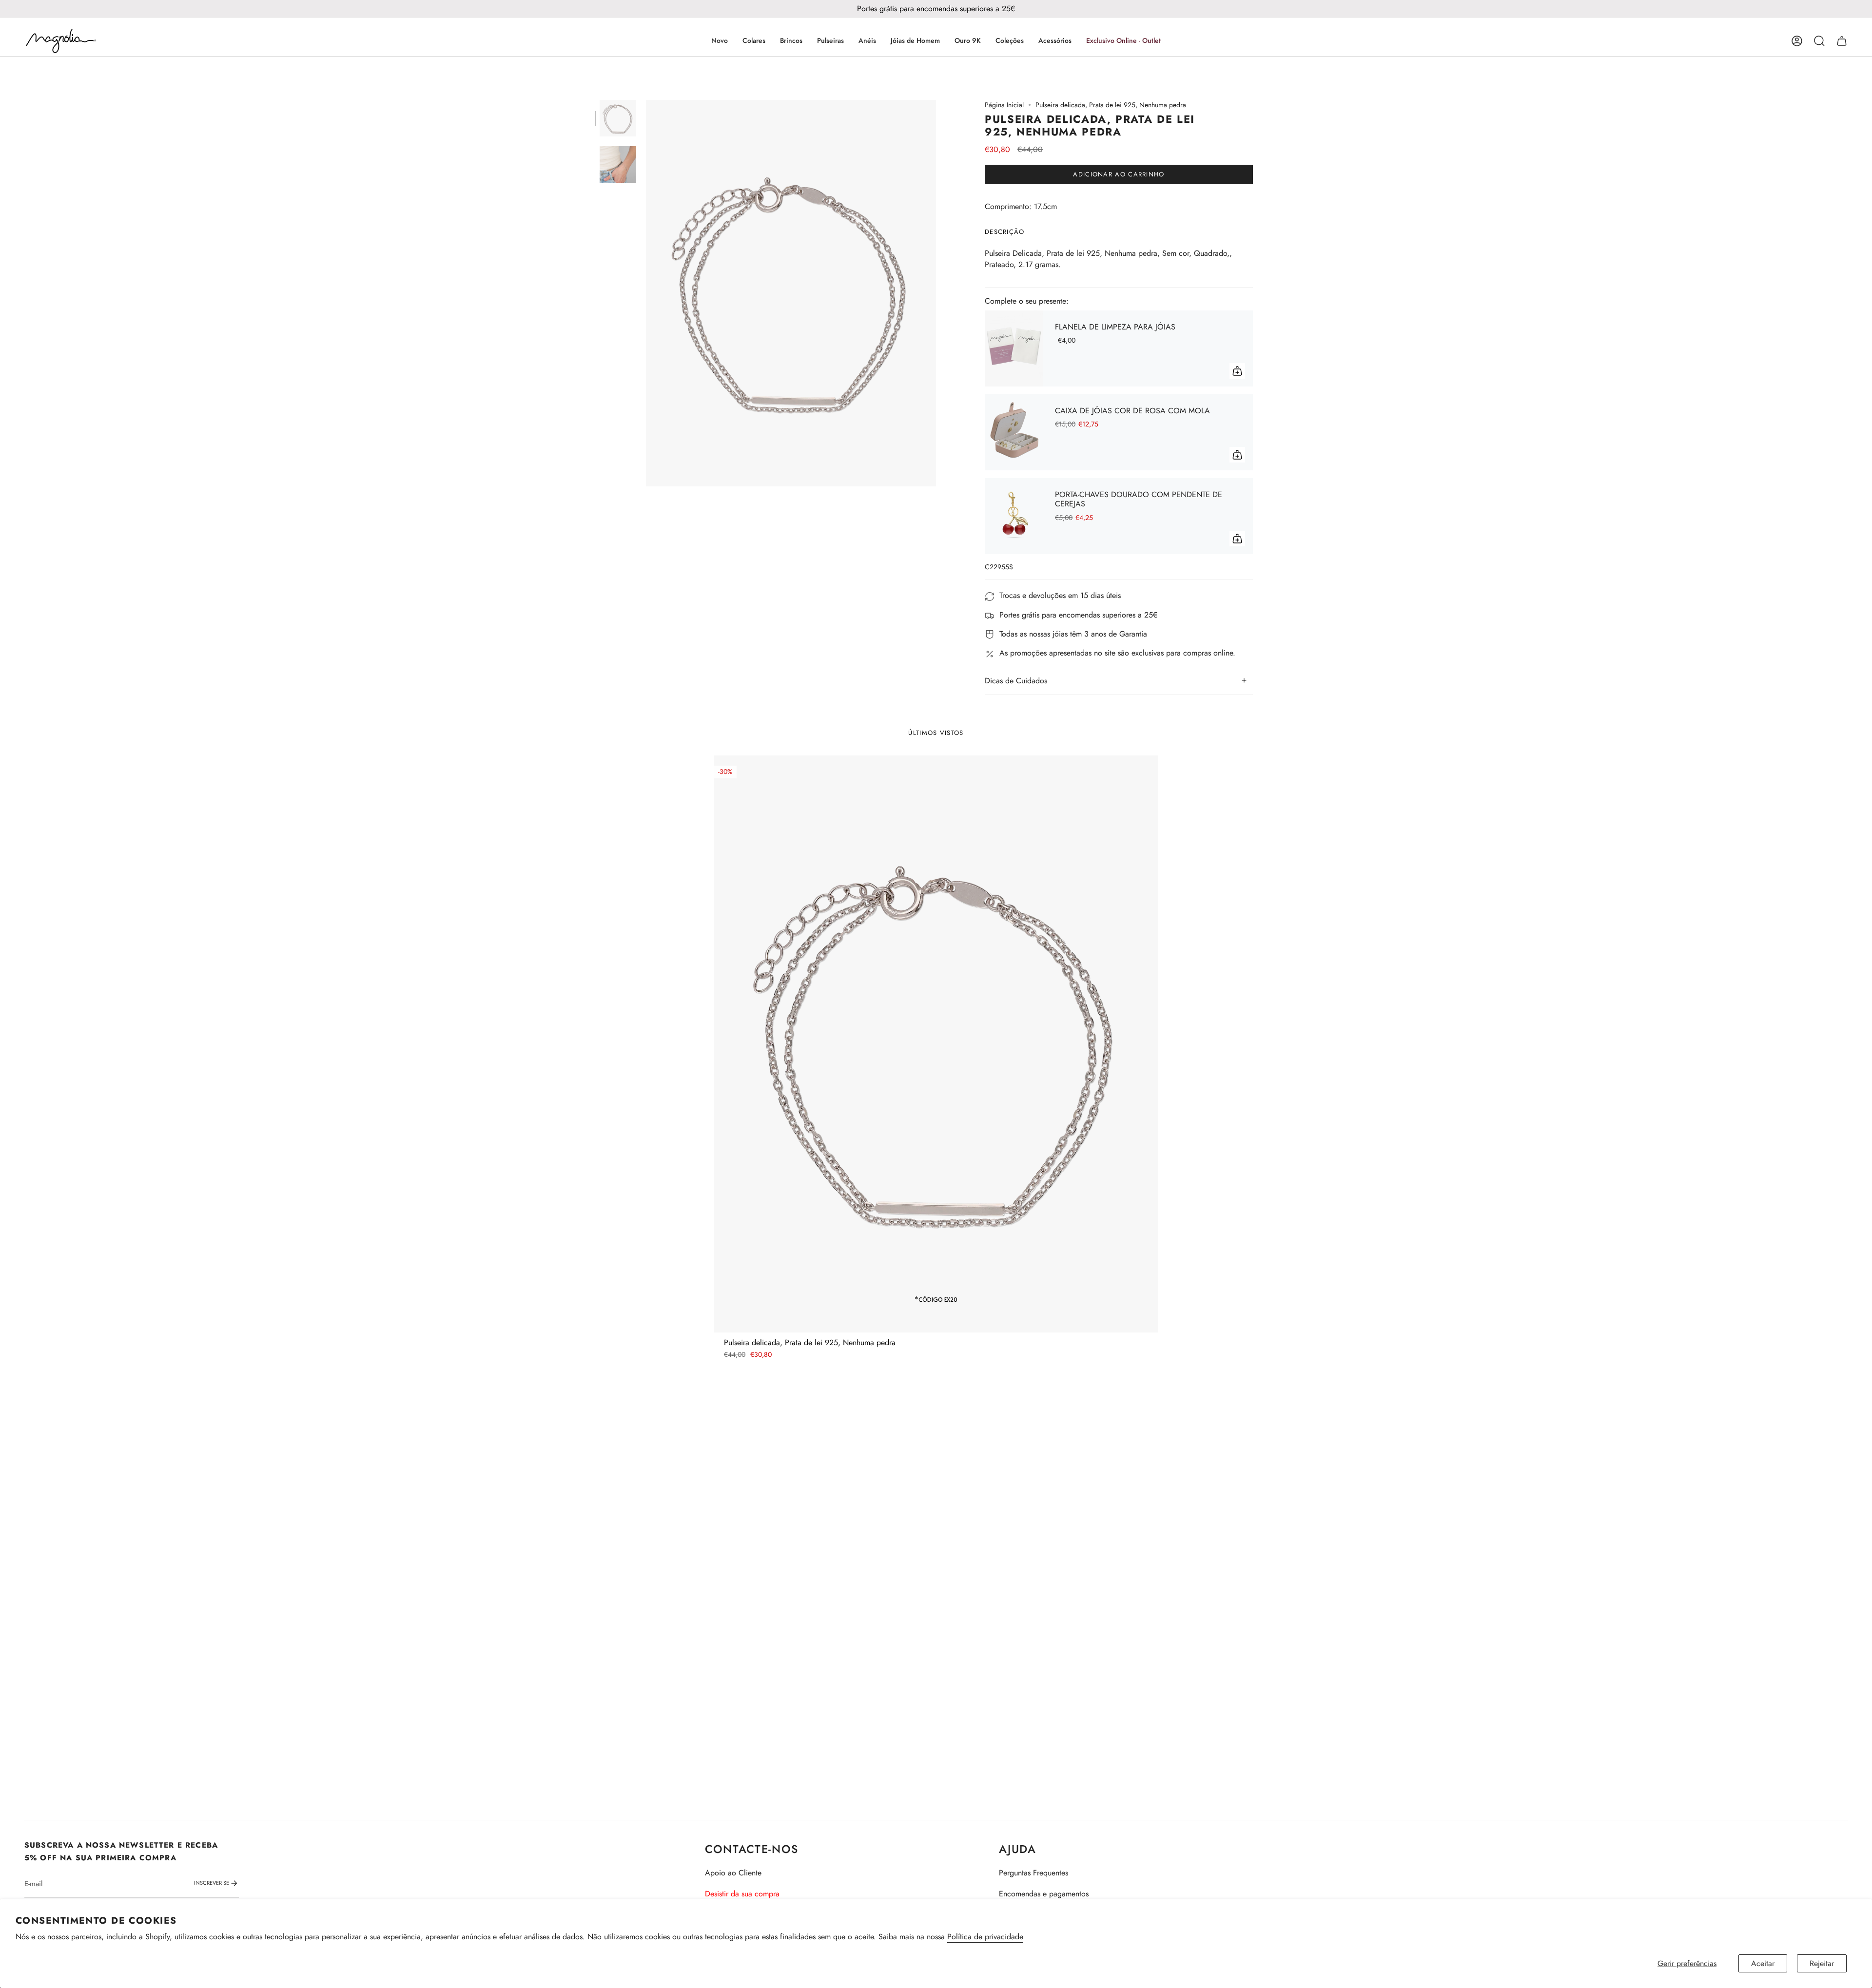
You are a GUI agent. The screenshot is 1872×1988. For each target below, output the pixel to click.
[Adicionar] (1237, 371)
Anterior (646, 293)
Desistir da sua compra (742, 1894)
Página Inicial (1004, 105)
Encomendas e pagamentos (1044, 1894)
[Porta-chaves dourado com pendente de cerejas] (1014, 516)
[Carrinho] (1842, 41)
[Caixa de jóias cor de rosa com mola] (1014, 432)
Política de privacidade (985, 1937)
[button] (754, 41)
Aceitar (1763, 1963)
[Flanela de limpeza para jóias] (1014, 348)
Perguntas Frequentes (1033, 1873)
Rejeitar (1822, 1963)
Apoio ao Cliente (733, 1873)
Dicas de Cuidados (1016, 681)
